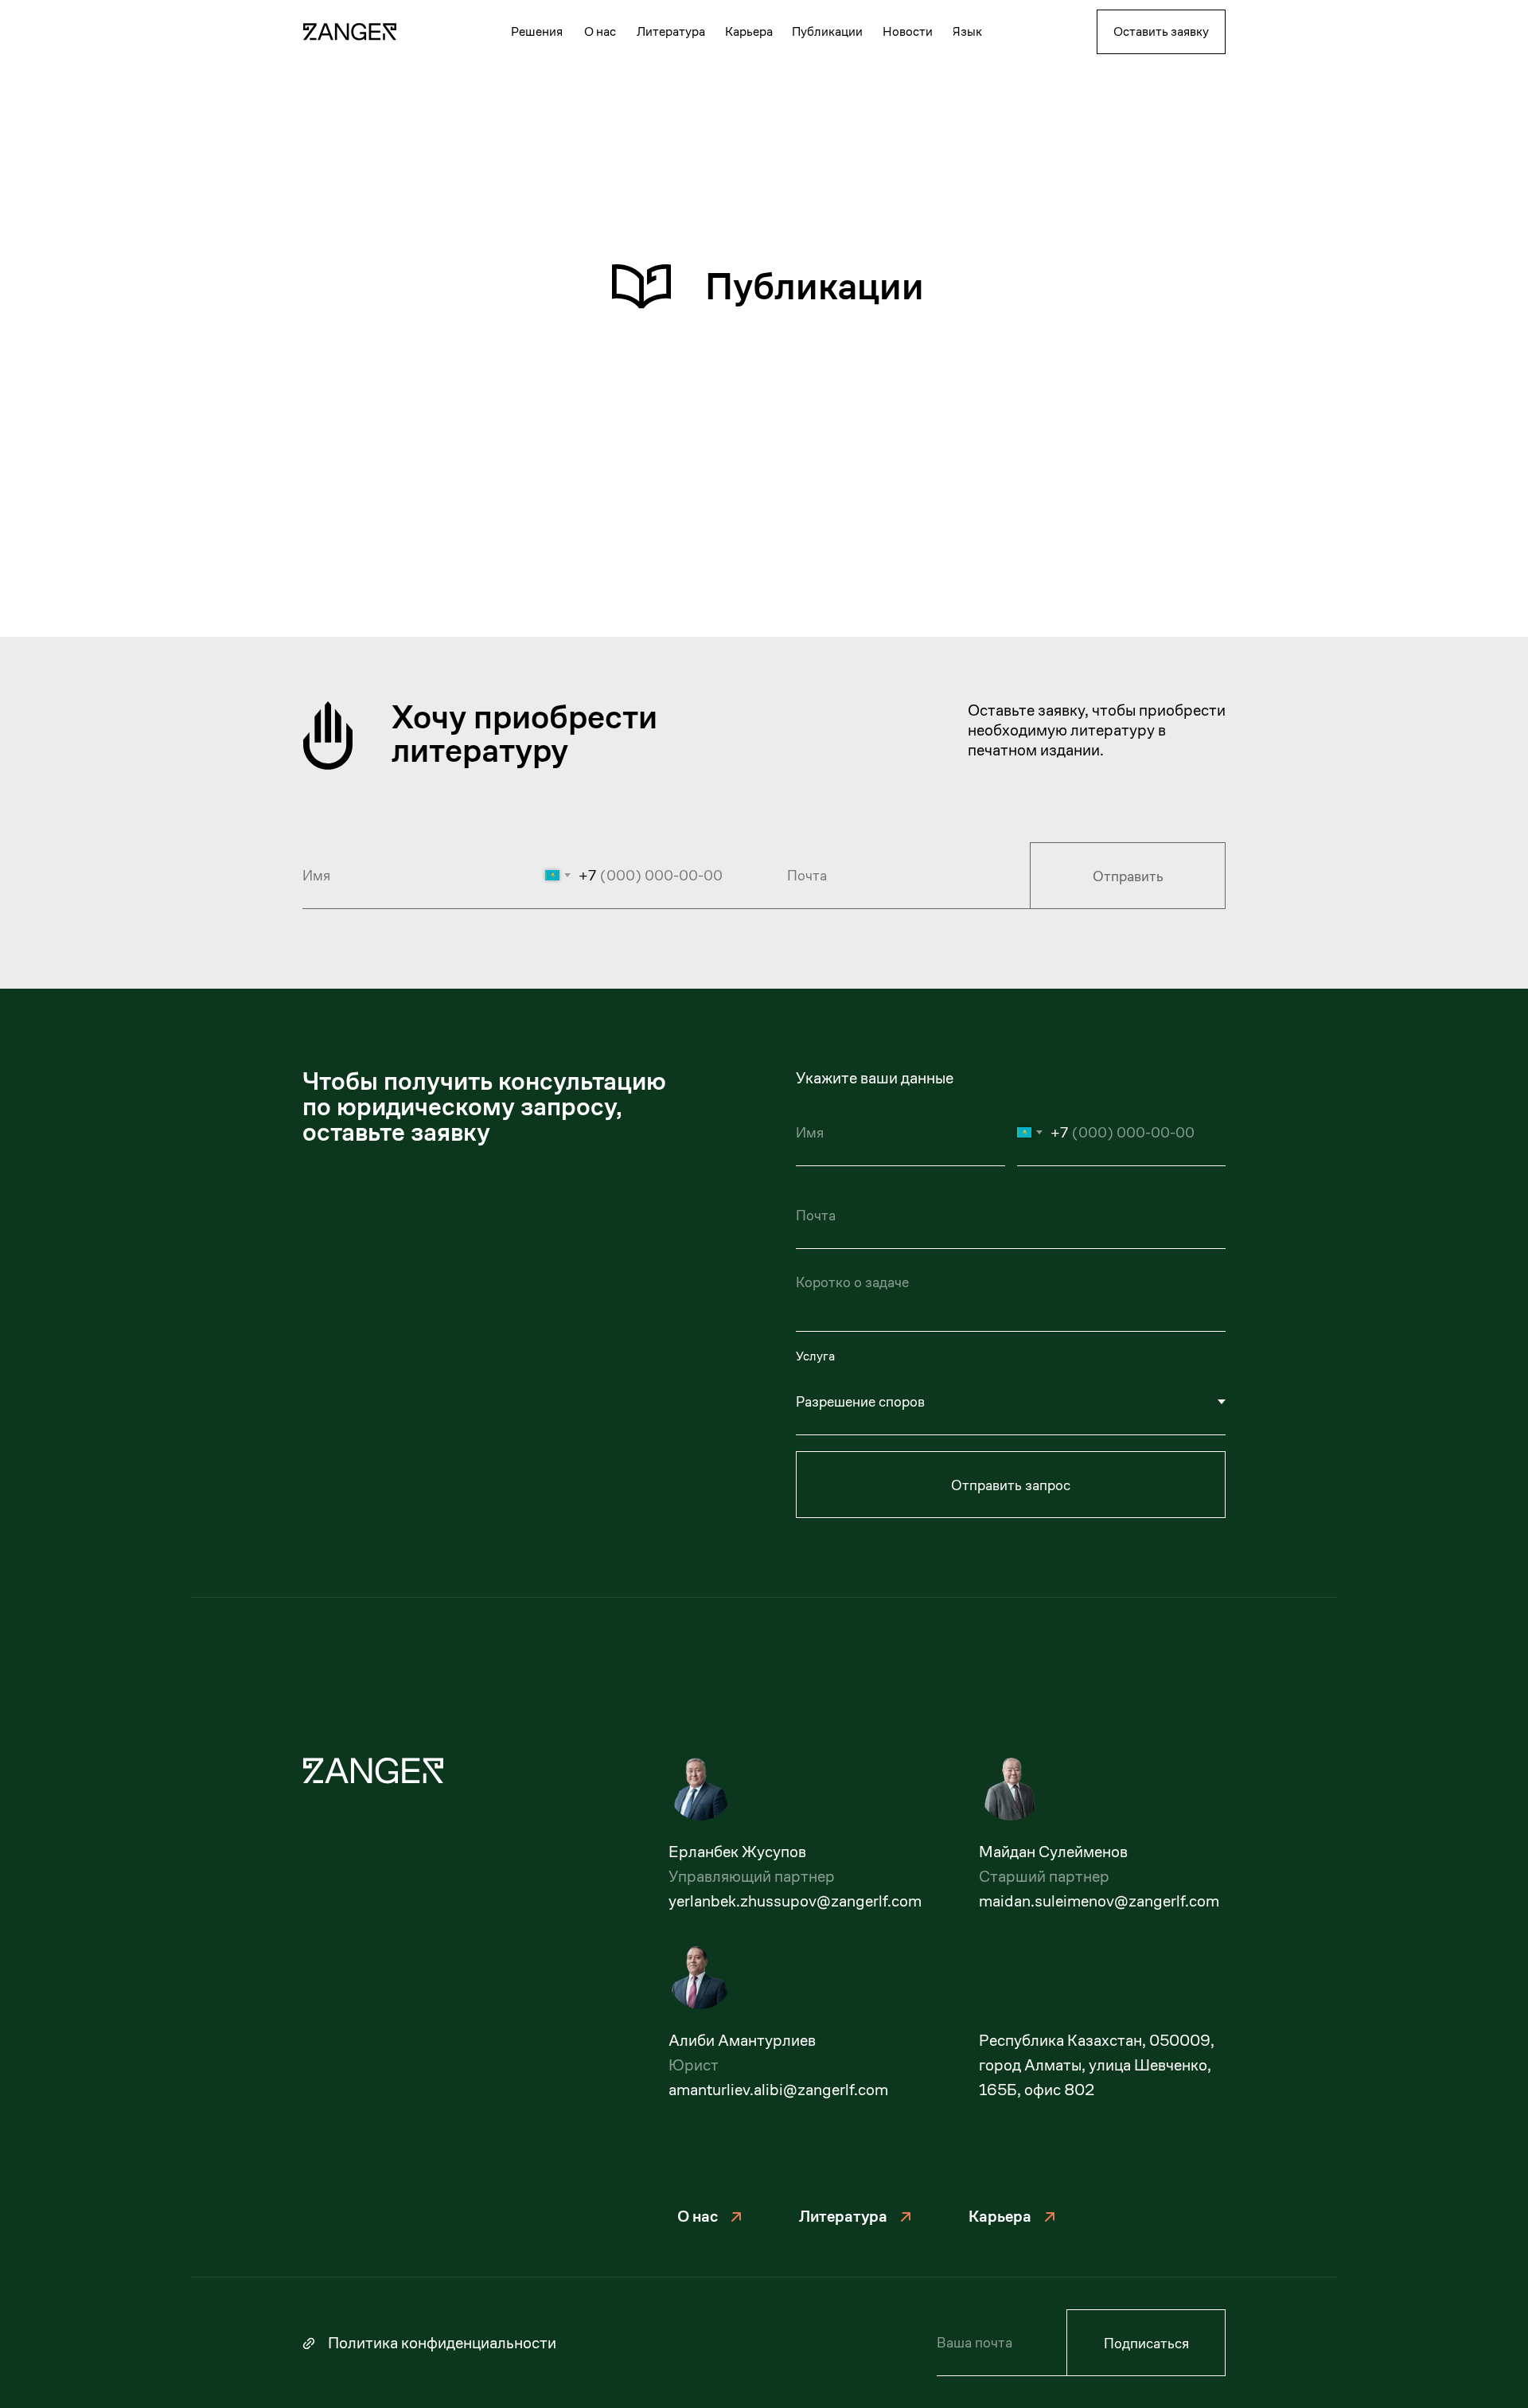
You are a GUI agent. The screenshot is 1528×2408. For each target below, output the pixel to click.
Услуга (815, 1356)
